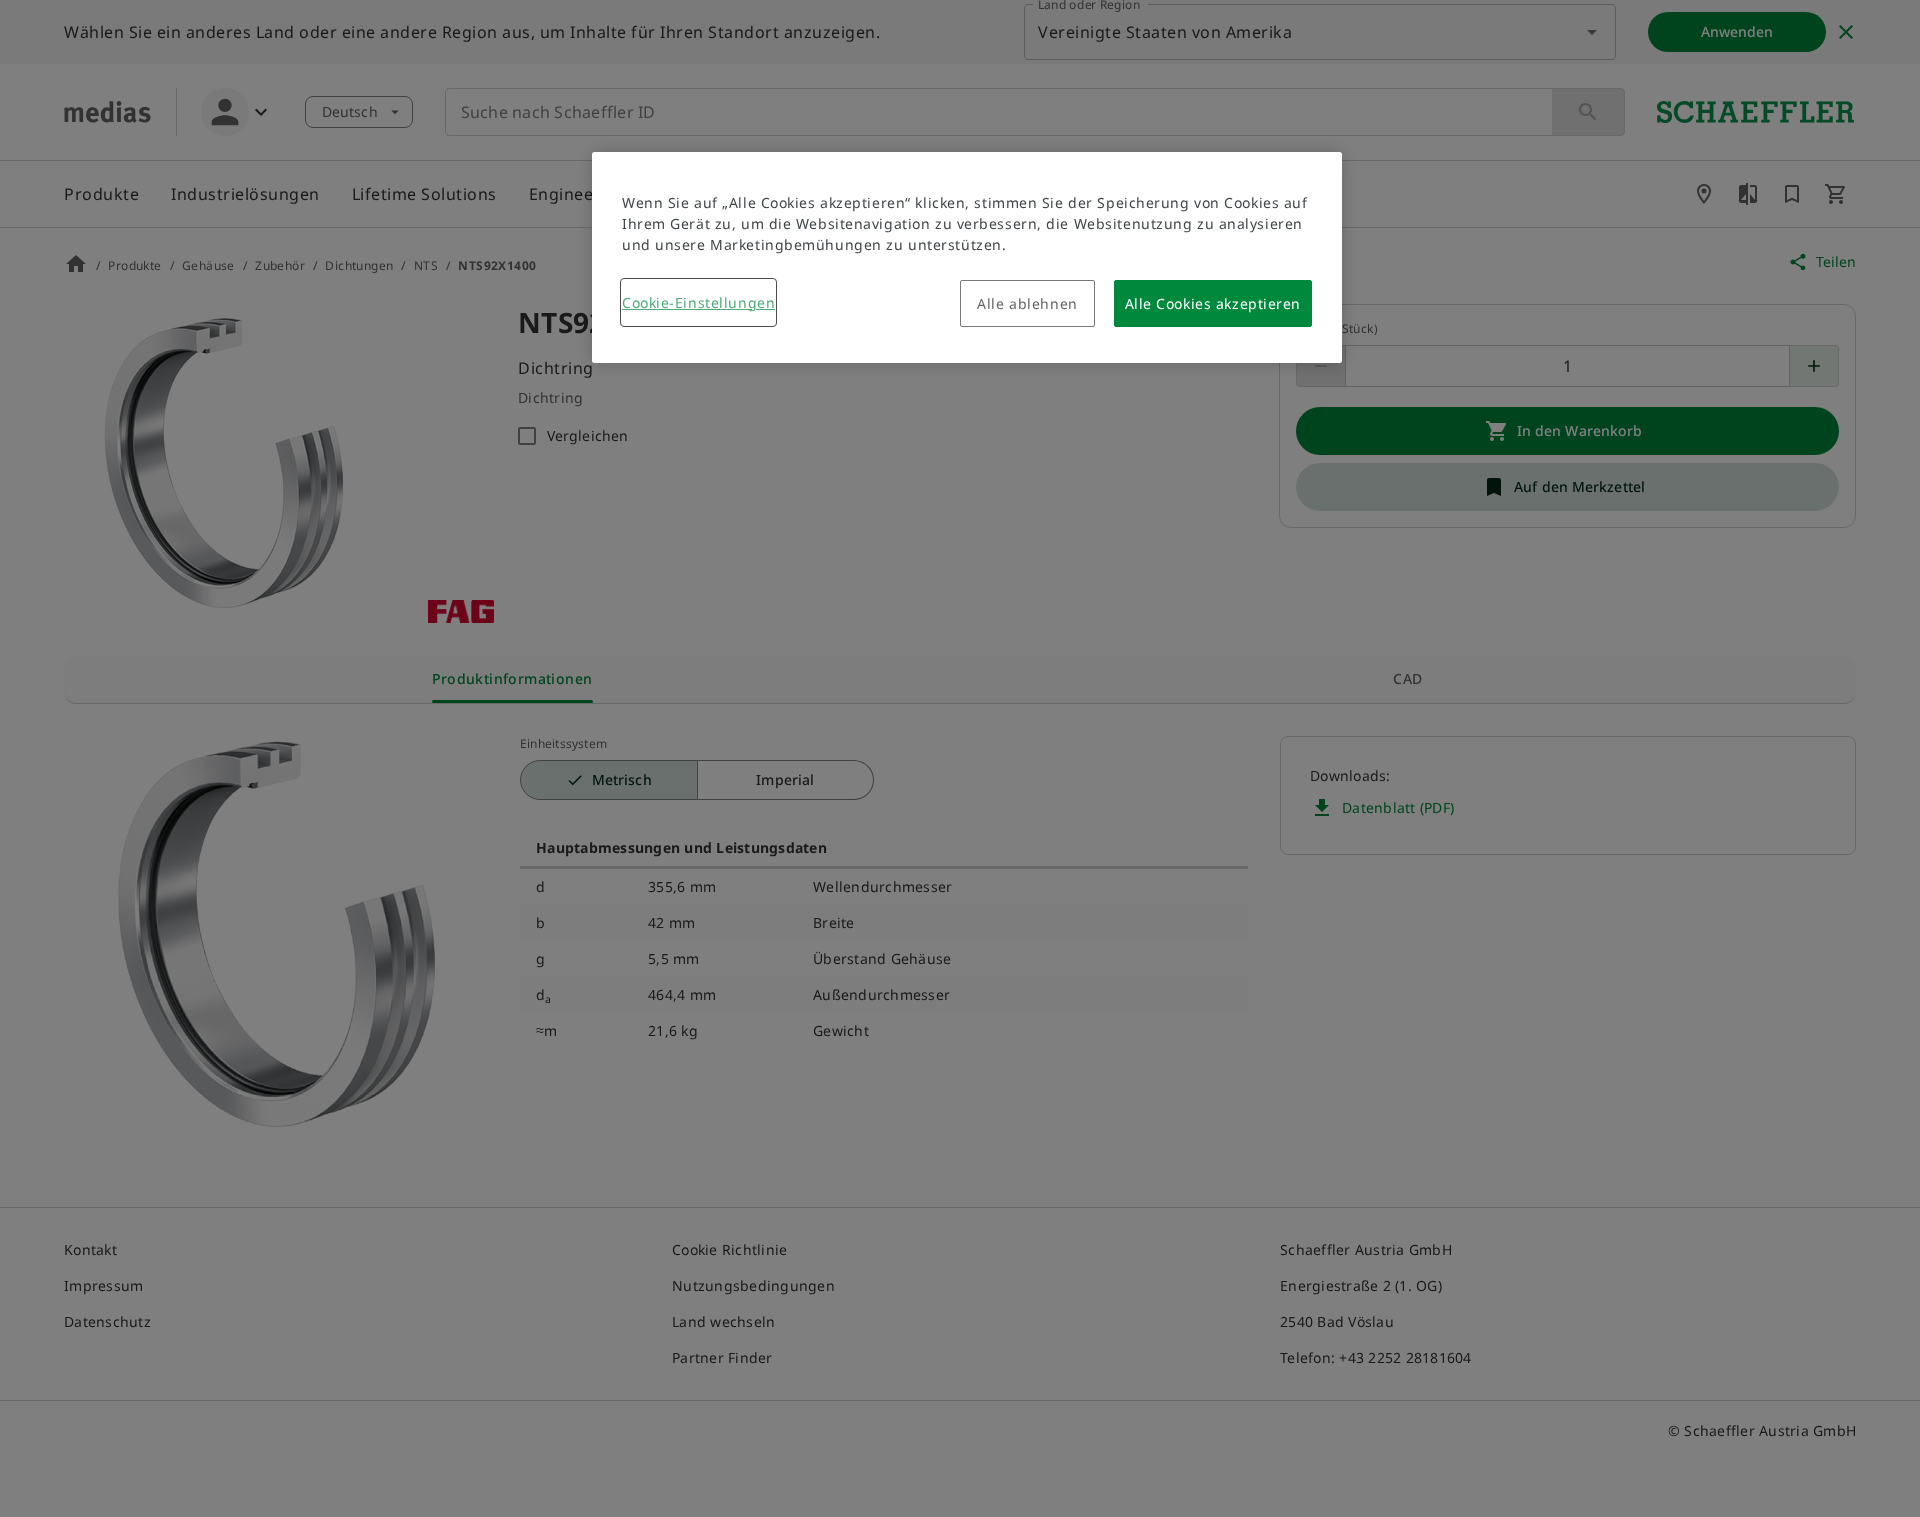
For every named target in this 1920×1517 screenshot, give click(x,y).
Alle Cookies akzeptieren (1213, 303)
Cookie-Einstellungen (698, 302)
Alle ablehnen (1027, 303)
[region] (967, 257)
